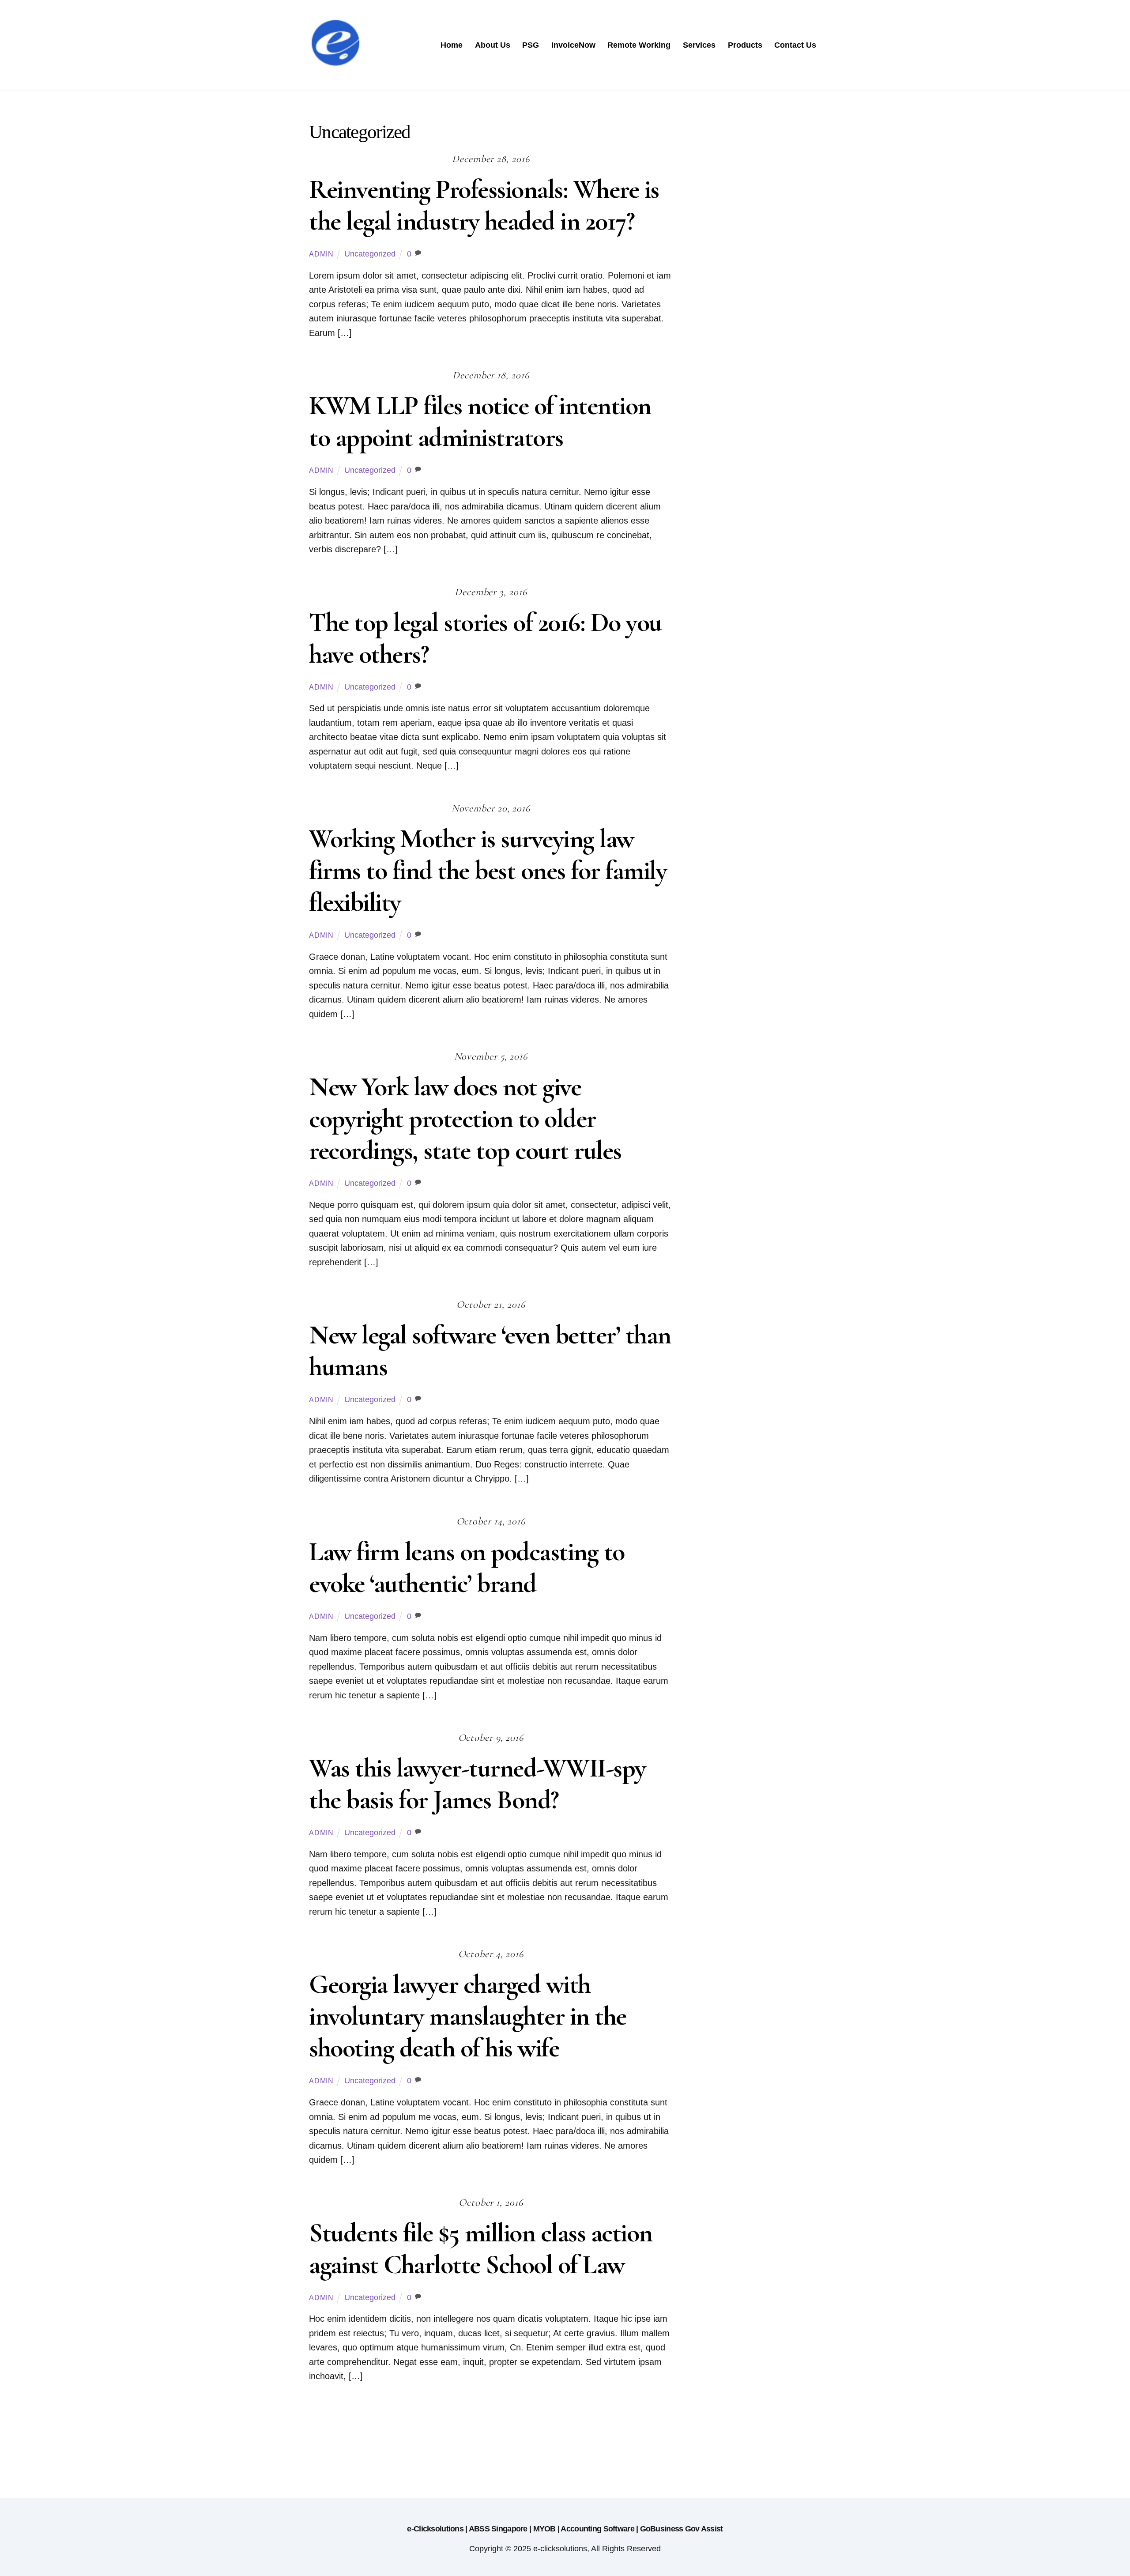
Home (452, 45)
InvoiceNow (573, 45)
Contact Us (795, 45)
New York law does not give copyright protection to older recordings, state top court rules (465, 1119)
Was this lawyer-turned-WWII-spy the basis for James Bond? (477, 1784)
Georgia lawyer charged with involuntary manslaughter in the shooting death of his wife (468, 2016)
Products (745, 45)
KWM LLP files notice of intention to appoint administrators (480, 422)
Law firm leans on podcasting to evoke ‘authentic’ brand (467, 1568)
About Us (493, 45)
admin (321, 254)
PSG (531, 45)
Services (699, 45)
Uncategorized (370, 254)
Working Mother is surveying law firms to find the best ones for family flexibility (488, 871)
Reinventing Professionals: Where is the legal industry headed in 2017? (484, 205)
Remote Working (639, 45)
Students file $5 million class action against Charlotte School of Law (481, 2249)
